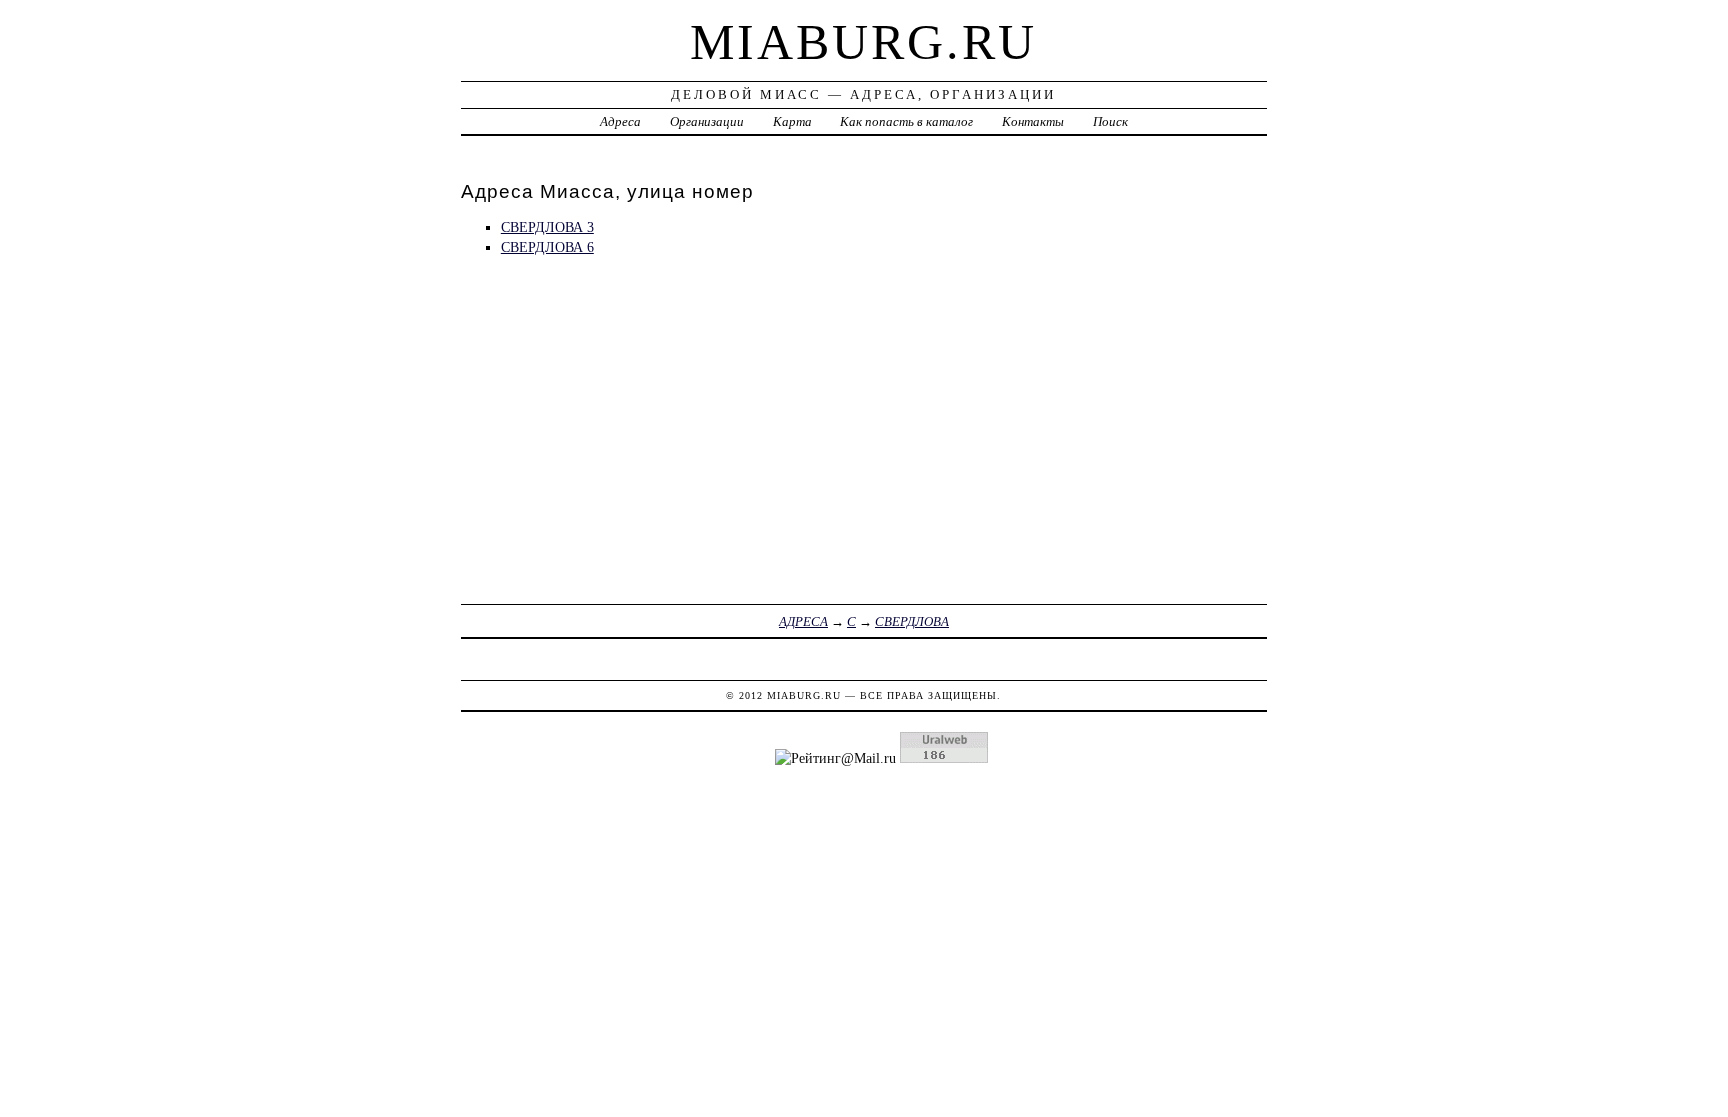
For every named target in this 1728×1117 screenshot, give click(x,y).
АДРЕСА (803, 621)
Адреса (620, 121)
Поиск (1110, 121)
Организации (707, 121)
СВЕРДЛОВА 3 (547, 227)
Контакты (1033, 121)
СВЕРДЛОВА (912, 621)
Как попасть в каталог (906, 121)
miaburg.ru (863, 42)
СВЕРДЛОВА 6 (547, 247)
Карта (792, 121)
